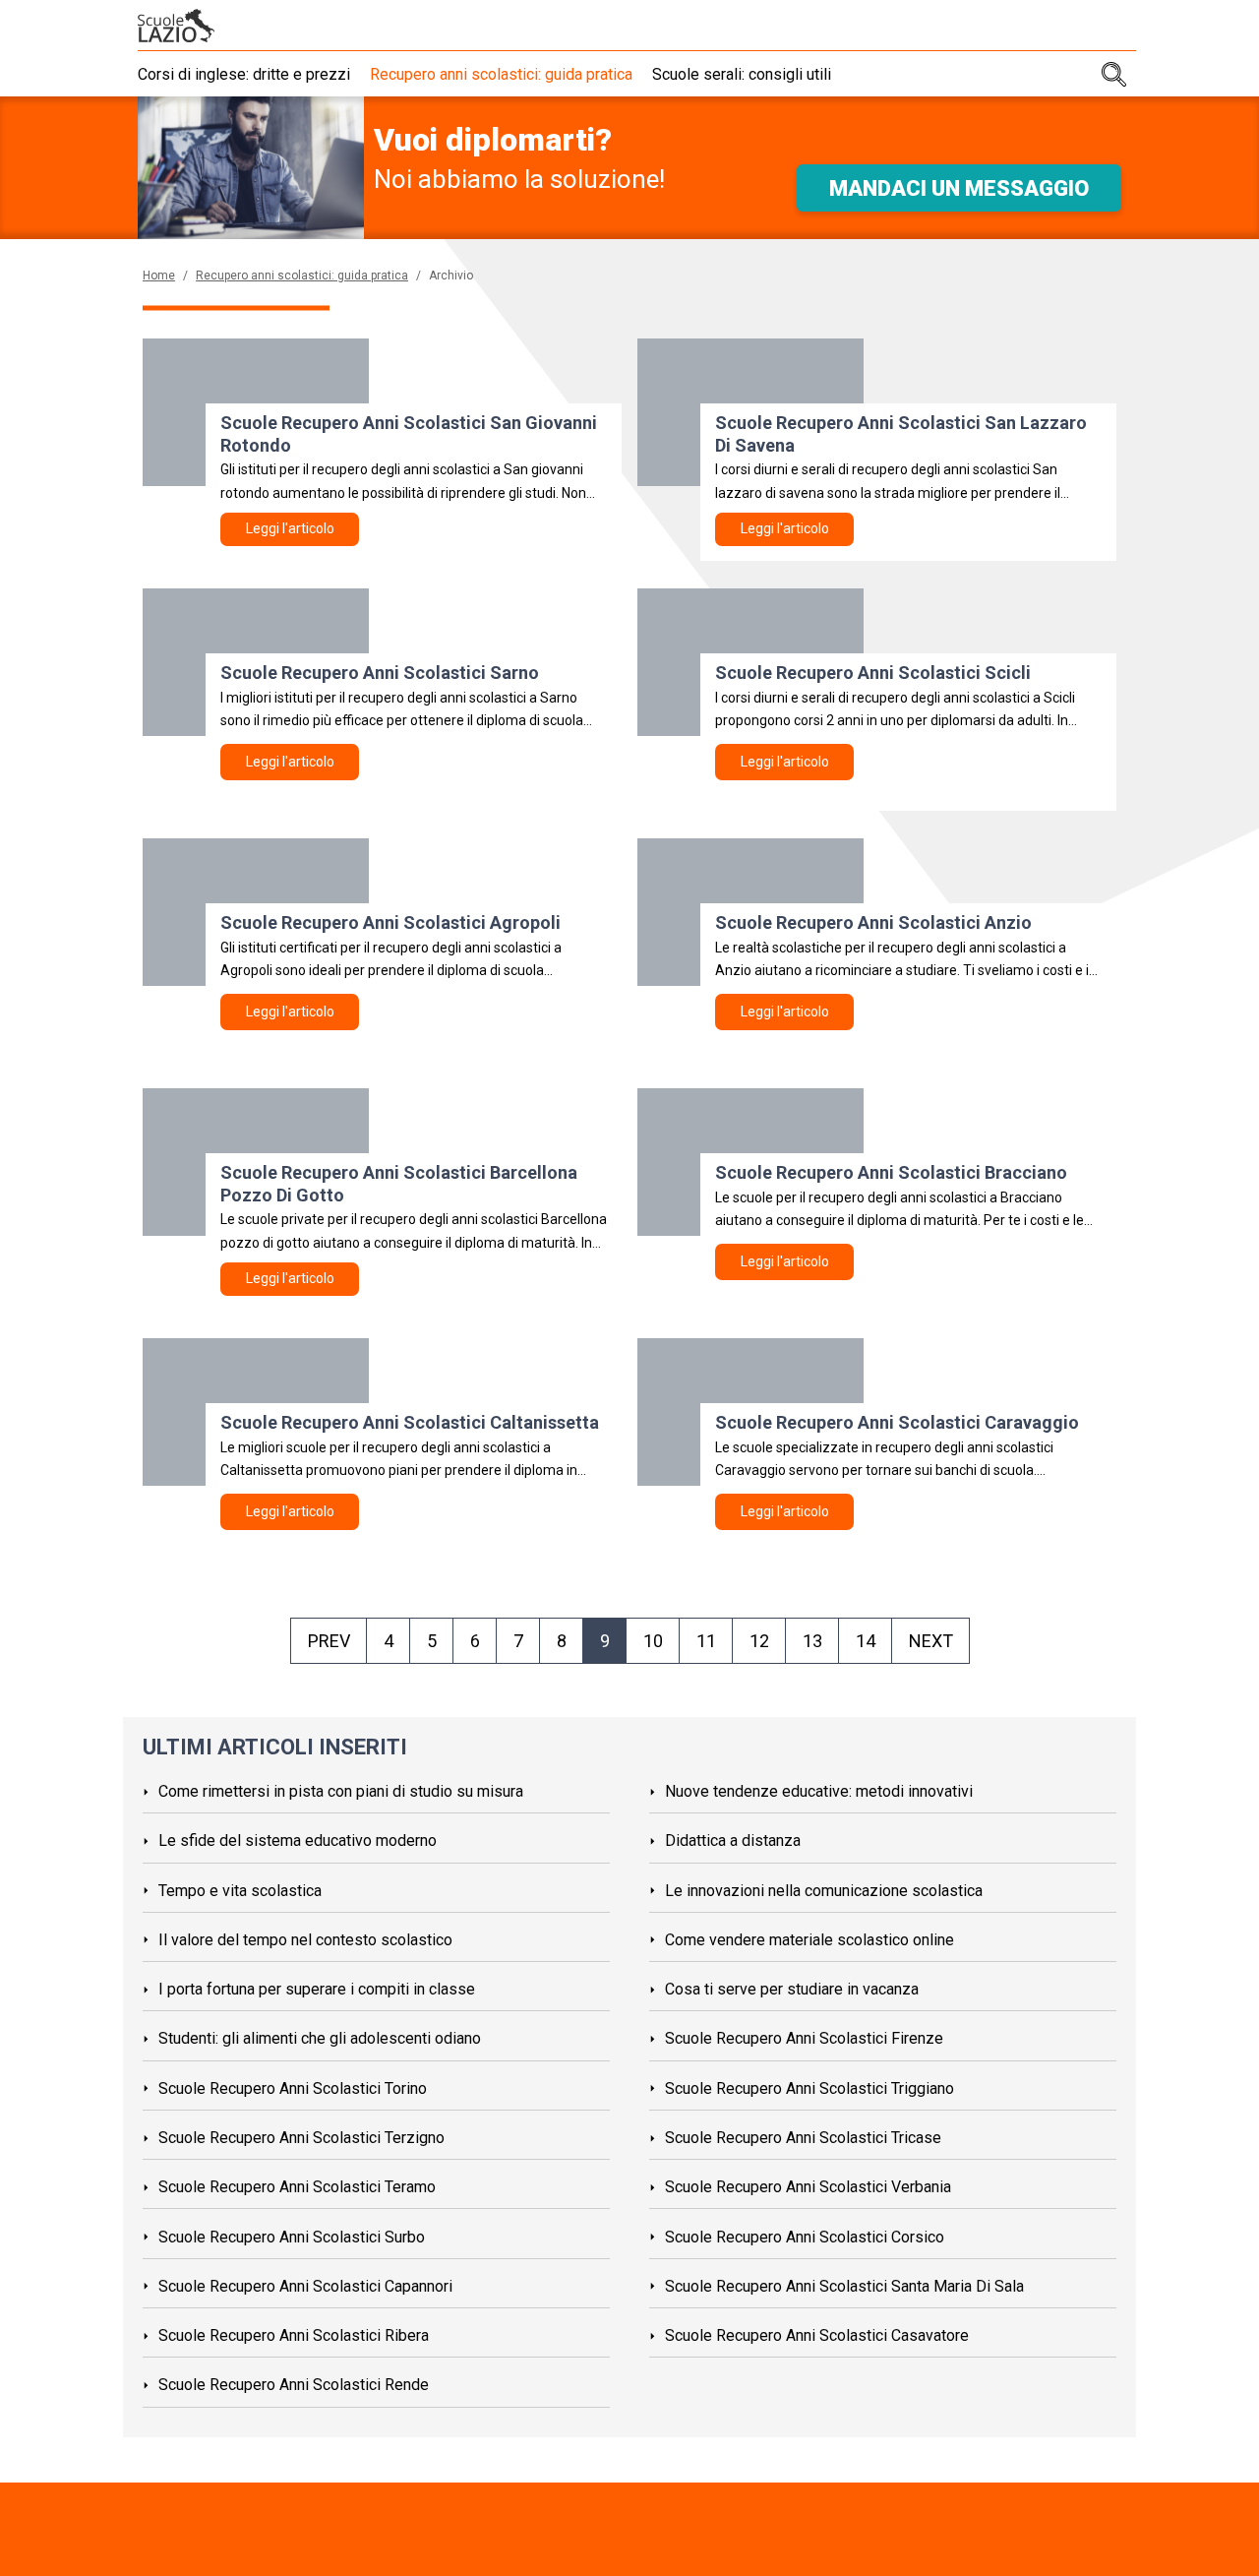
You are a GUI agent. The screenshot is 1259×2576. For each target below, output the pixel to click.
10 (653, 1641)
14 (866, 1641)
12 (759, 1641)
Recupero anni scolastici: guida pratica (501, 74)
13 (812, 1641)
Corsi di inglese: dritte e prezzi (244, 74)
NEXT (931, 1641)
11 (706, 1641)
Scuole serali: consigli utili (742, 74)
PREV (329, 1641)
